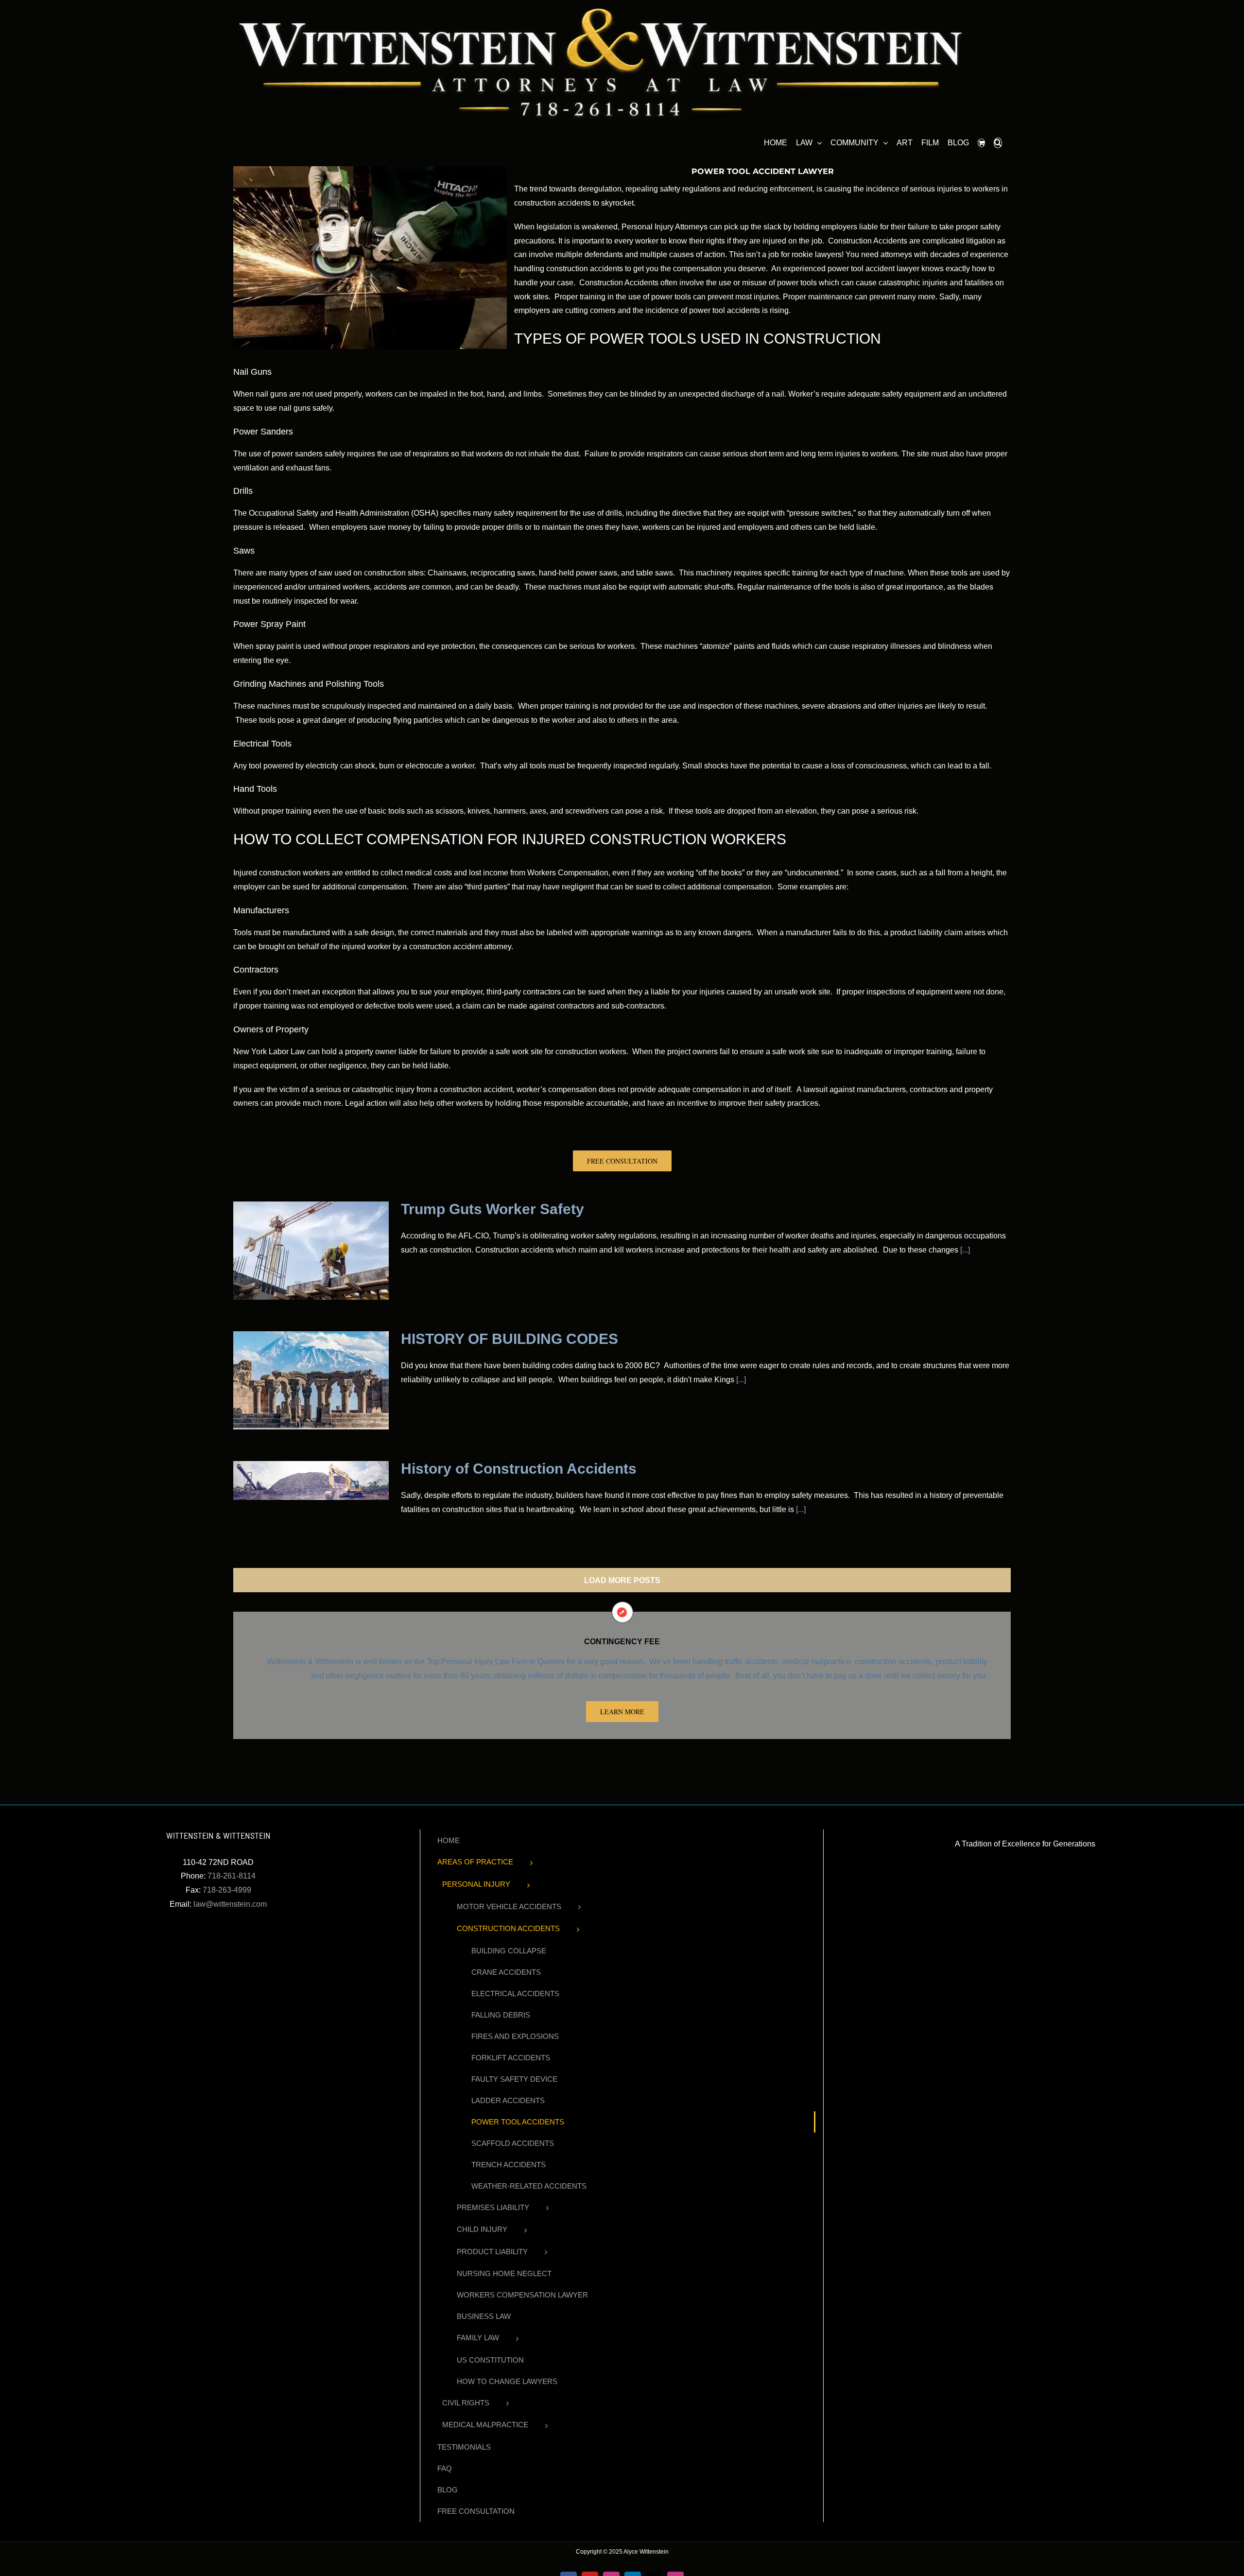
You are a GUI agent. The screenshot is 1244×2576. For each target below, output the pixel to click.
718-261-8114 (232, 1876)
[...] (964, 1250)
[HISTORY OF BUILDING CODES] (311, 1380)
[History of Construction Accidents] (311, 1480)
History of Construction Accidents (519, 1469)
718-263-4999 (227, 1890)
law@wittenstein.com (230, 1904)
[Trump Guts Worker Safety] (311, 1251)
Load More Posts (622, 1580)
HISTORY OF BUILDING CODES (510, 1339)
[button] (998, 141)
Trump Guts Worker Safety (492, 1209)
